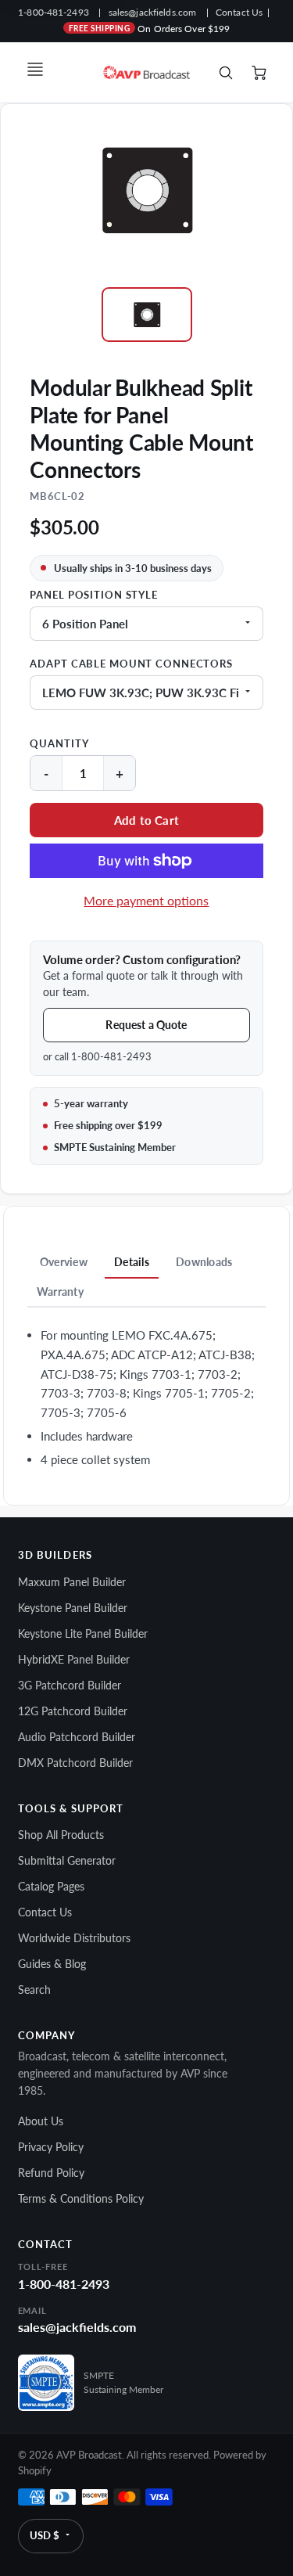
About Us (41, 2121)
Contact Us (239, 12)
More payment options (146, 900)
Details (132, 1262)
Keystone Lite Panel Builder (83, 1633)
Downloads (204, 1262)
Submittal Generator (67, 1860)
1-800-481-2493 (54, 12)
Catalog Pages (51, 1886)
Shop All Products (61, 1835)
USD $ (45, 2535)
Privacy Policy (51, 2147)
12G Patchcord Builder (73, 1711)
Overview (64, 1262)
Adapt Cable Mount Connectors (131, 664)
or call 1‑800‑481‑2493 (97, 1056)
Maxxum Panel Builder (72, 1582)
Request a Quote (146, 1025)
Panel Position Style (94, 595)
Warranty (60, 1292)
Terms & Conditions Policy (81, 2198)
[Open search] (226, 73)
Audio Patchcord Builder (77, 1737)
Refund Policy (51, 2173)
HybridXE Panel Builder (74, 1659)
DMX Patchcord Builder (75, 1763)
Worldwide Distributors (74, 1938)
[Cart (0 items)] (260, 73)
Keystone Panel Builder (73, 1608)
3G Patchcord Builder (70, 1685)
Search (34, 1990)
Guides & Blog (52, 1964)
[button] (146, 820)
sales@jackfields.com (152, 12)
